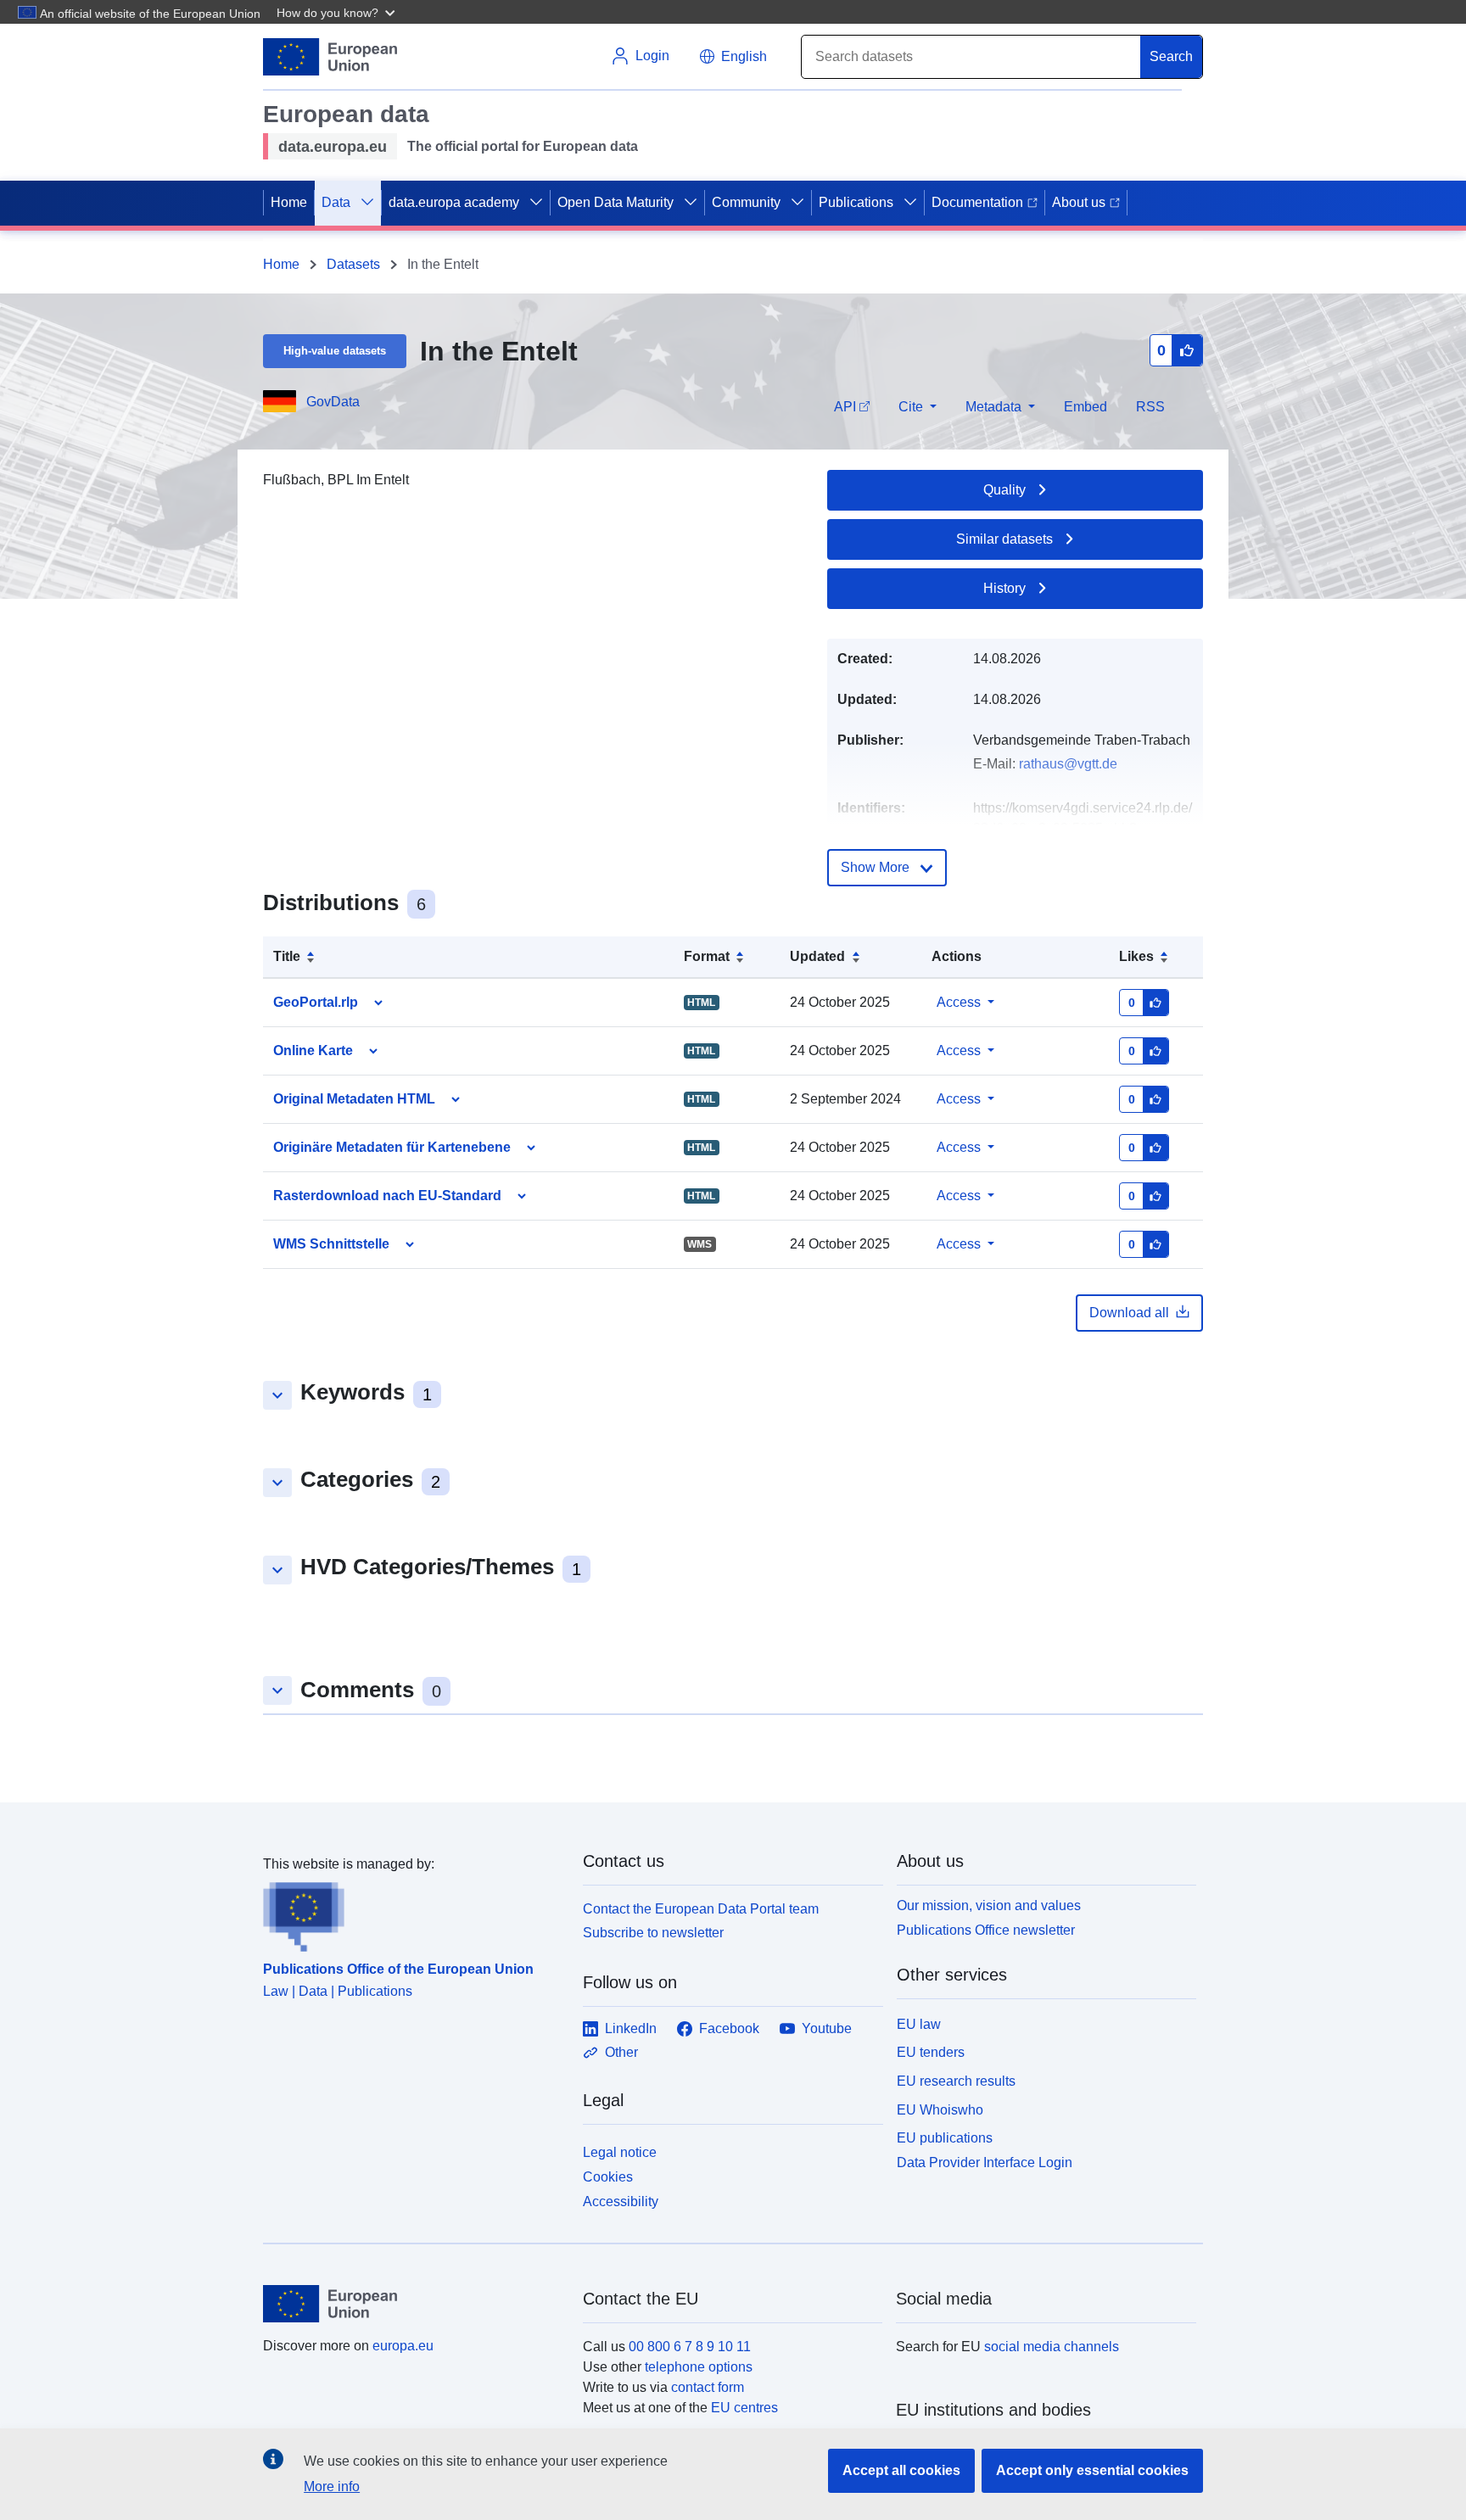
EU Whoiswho (940, 2110)
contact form (708, 2387)
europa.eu (403, 2346)
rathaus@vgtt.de (1068, 764)
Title (287, 956)
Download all (1129, 1313)
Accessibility (621, 2202)
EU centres (744, 2408)
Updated (817, 956)
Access (959, 1002)
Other (621, 2052)
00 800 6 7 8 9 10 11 (690, 2347)
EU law (919, 2024)
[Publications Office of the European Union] (413, 1914)
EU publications (945, 2138)
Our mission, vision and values (989, 1905)
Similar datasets (1004, 539)
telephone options (699, 2367)
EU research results (956, 2081)
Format (707, 956)
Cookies (608, 2177)
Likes (1136, 956)
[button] (338, 12)
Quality (1004, 490)
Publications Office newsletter (986, 1930)
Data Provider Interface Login (985, 2162)
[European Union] (413, 2304)
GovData (333, 402)
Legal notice (620, 2152)
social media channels (1052, 2347)
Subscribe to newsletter (653, 1933)
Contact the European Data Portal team (701, 1909)
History (1004, 588)
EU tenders (931, 2052)
